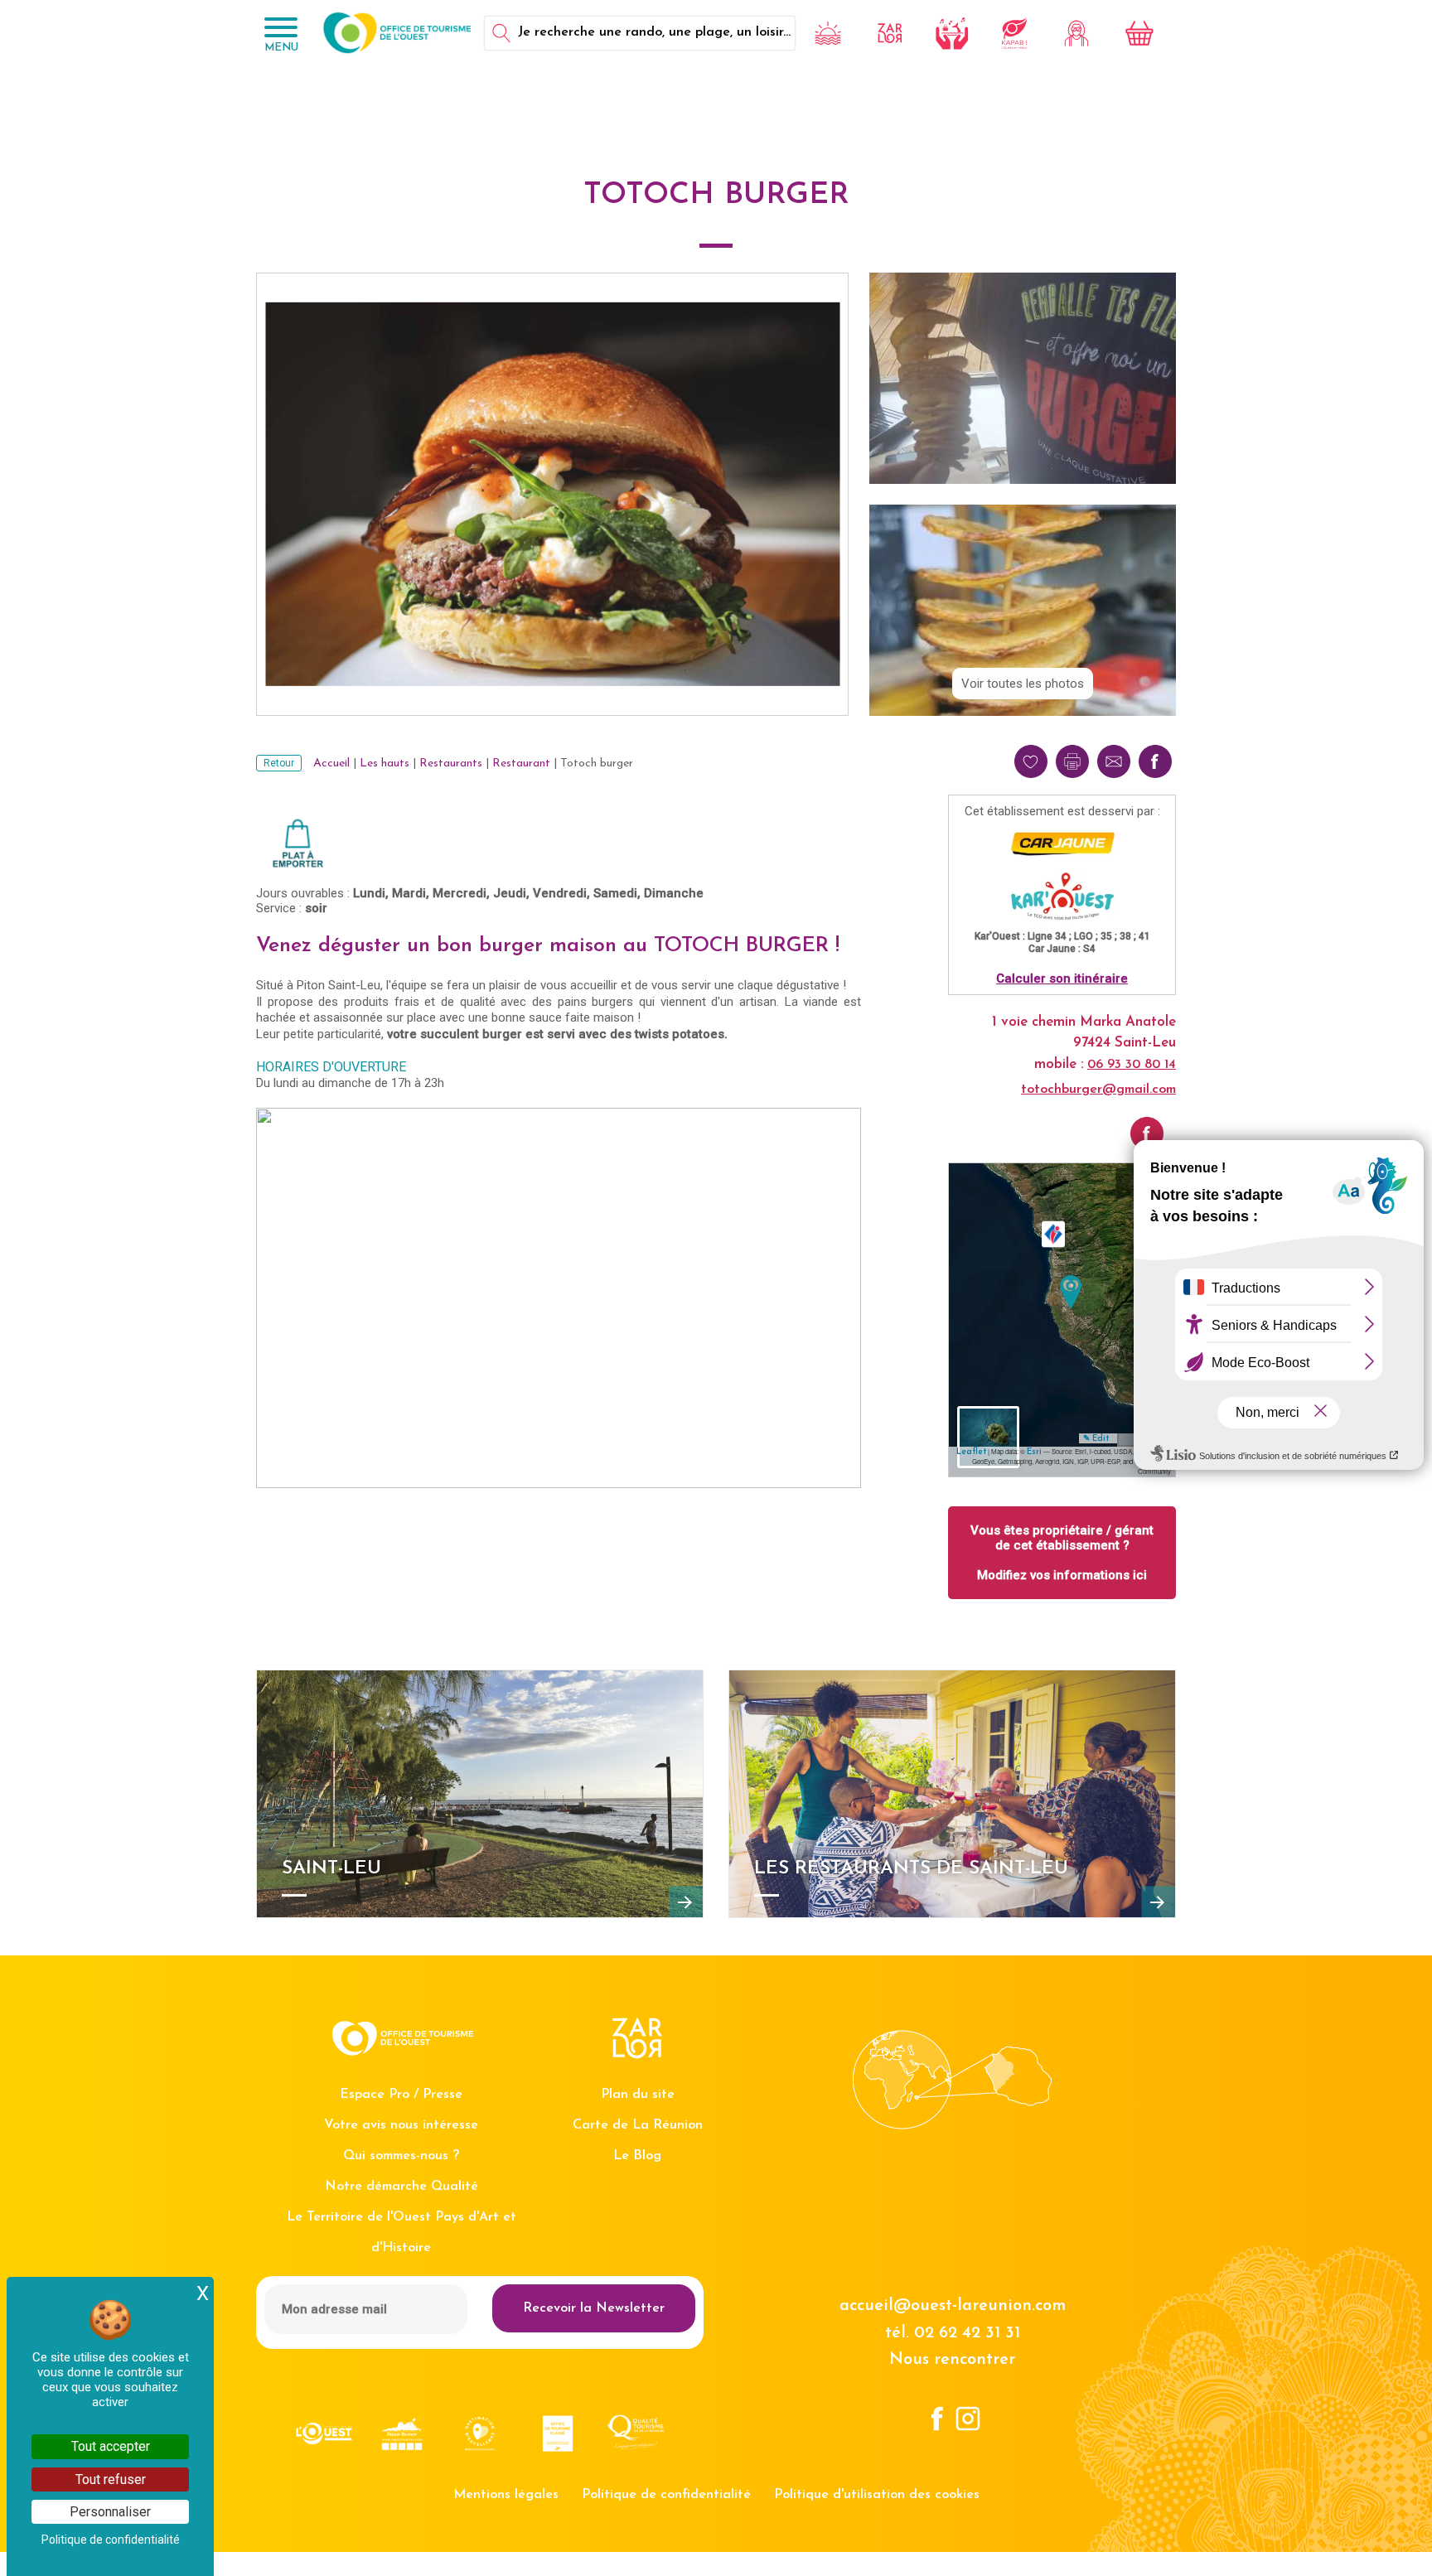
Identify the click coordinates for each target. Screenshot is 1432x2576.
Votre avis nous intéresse (401, 2125)
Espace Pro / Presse (401, 2095)
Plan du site (638, 2095)
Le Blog (637, 2156)
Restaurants (451, 764)
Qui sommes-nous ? (401, 2156)
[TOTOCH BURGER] (1071, 1292)
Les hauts (385, 764)
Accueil (331, 764)
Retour (279, 763)
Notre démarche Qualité (402, 2187)
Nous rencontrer (952, 2360)
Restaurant (521, 764)
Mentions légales (506, 2495)
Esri (1034, 1452)
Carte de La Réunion (638, 2125)
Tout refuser (111, 2479)
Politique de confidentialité (666, 2495)
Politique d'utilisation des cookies (877, 2495)
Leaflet (971, 1452)
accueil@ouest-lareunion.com (953, 2306)
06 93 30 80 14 (1132, 1065)
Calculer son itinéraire (1062, 979)
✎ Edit (1096, 1439)
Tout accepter (111, 2446)
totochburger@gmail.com (1098, 1090)
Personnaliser (110, 2512)
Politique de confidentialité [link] (111, 2540)
